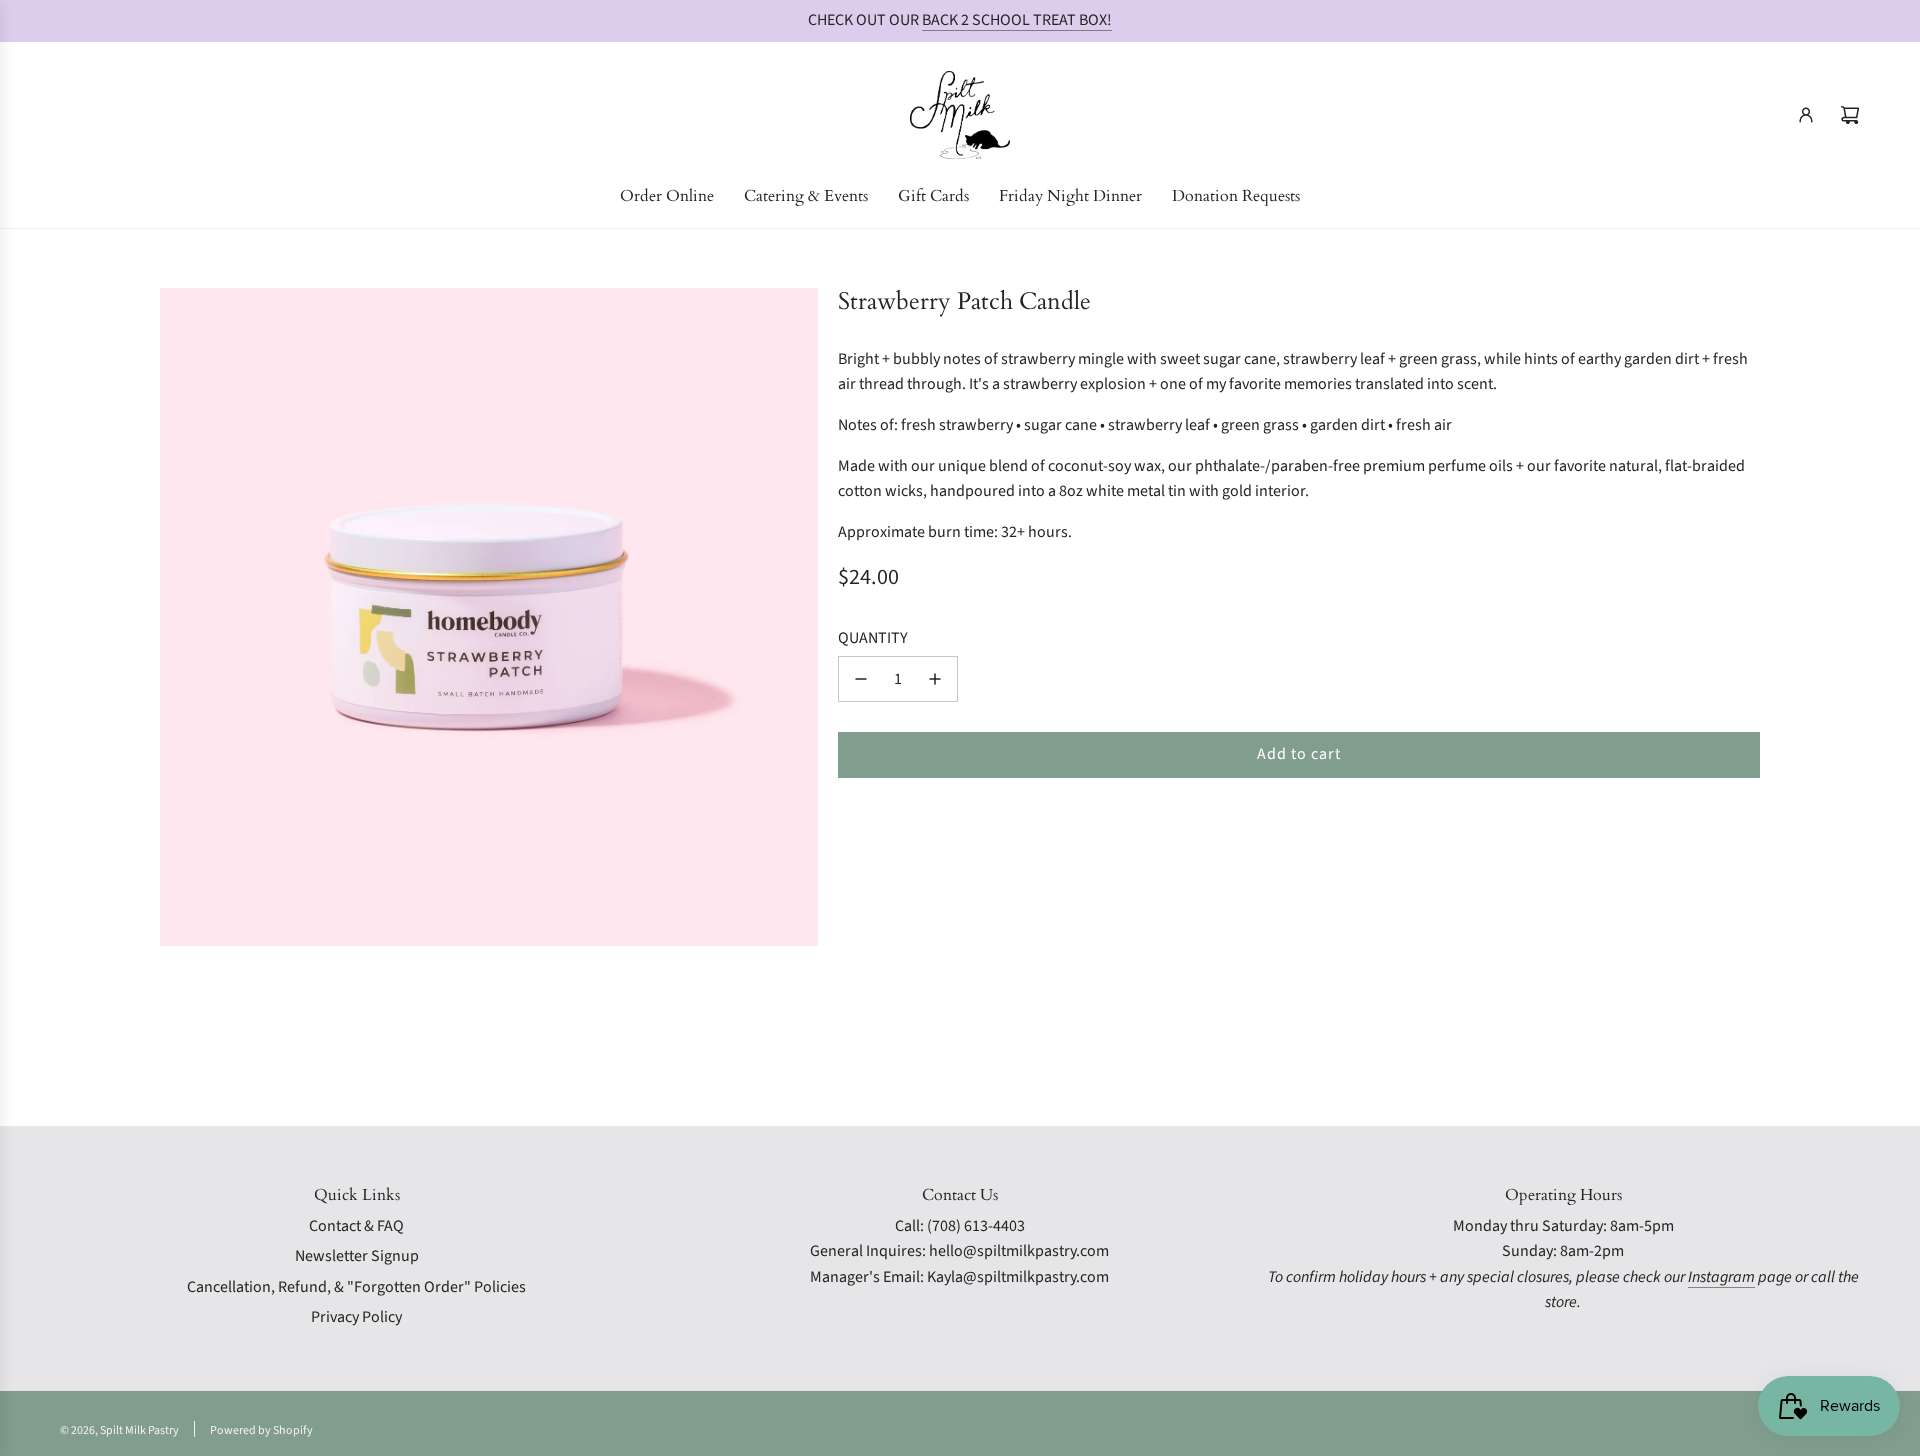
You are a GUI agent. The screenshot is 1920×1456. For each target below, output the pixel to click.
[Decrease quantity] (861, 679)
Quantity (873, 638)
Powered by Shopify (261, 1430)
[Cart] (1850, 115)
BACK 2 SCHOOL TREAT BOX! (1017, 20)
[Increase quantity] (935, 679)
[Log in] (1806, 115)
